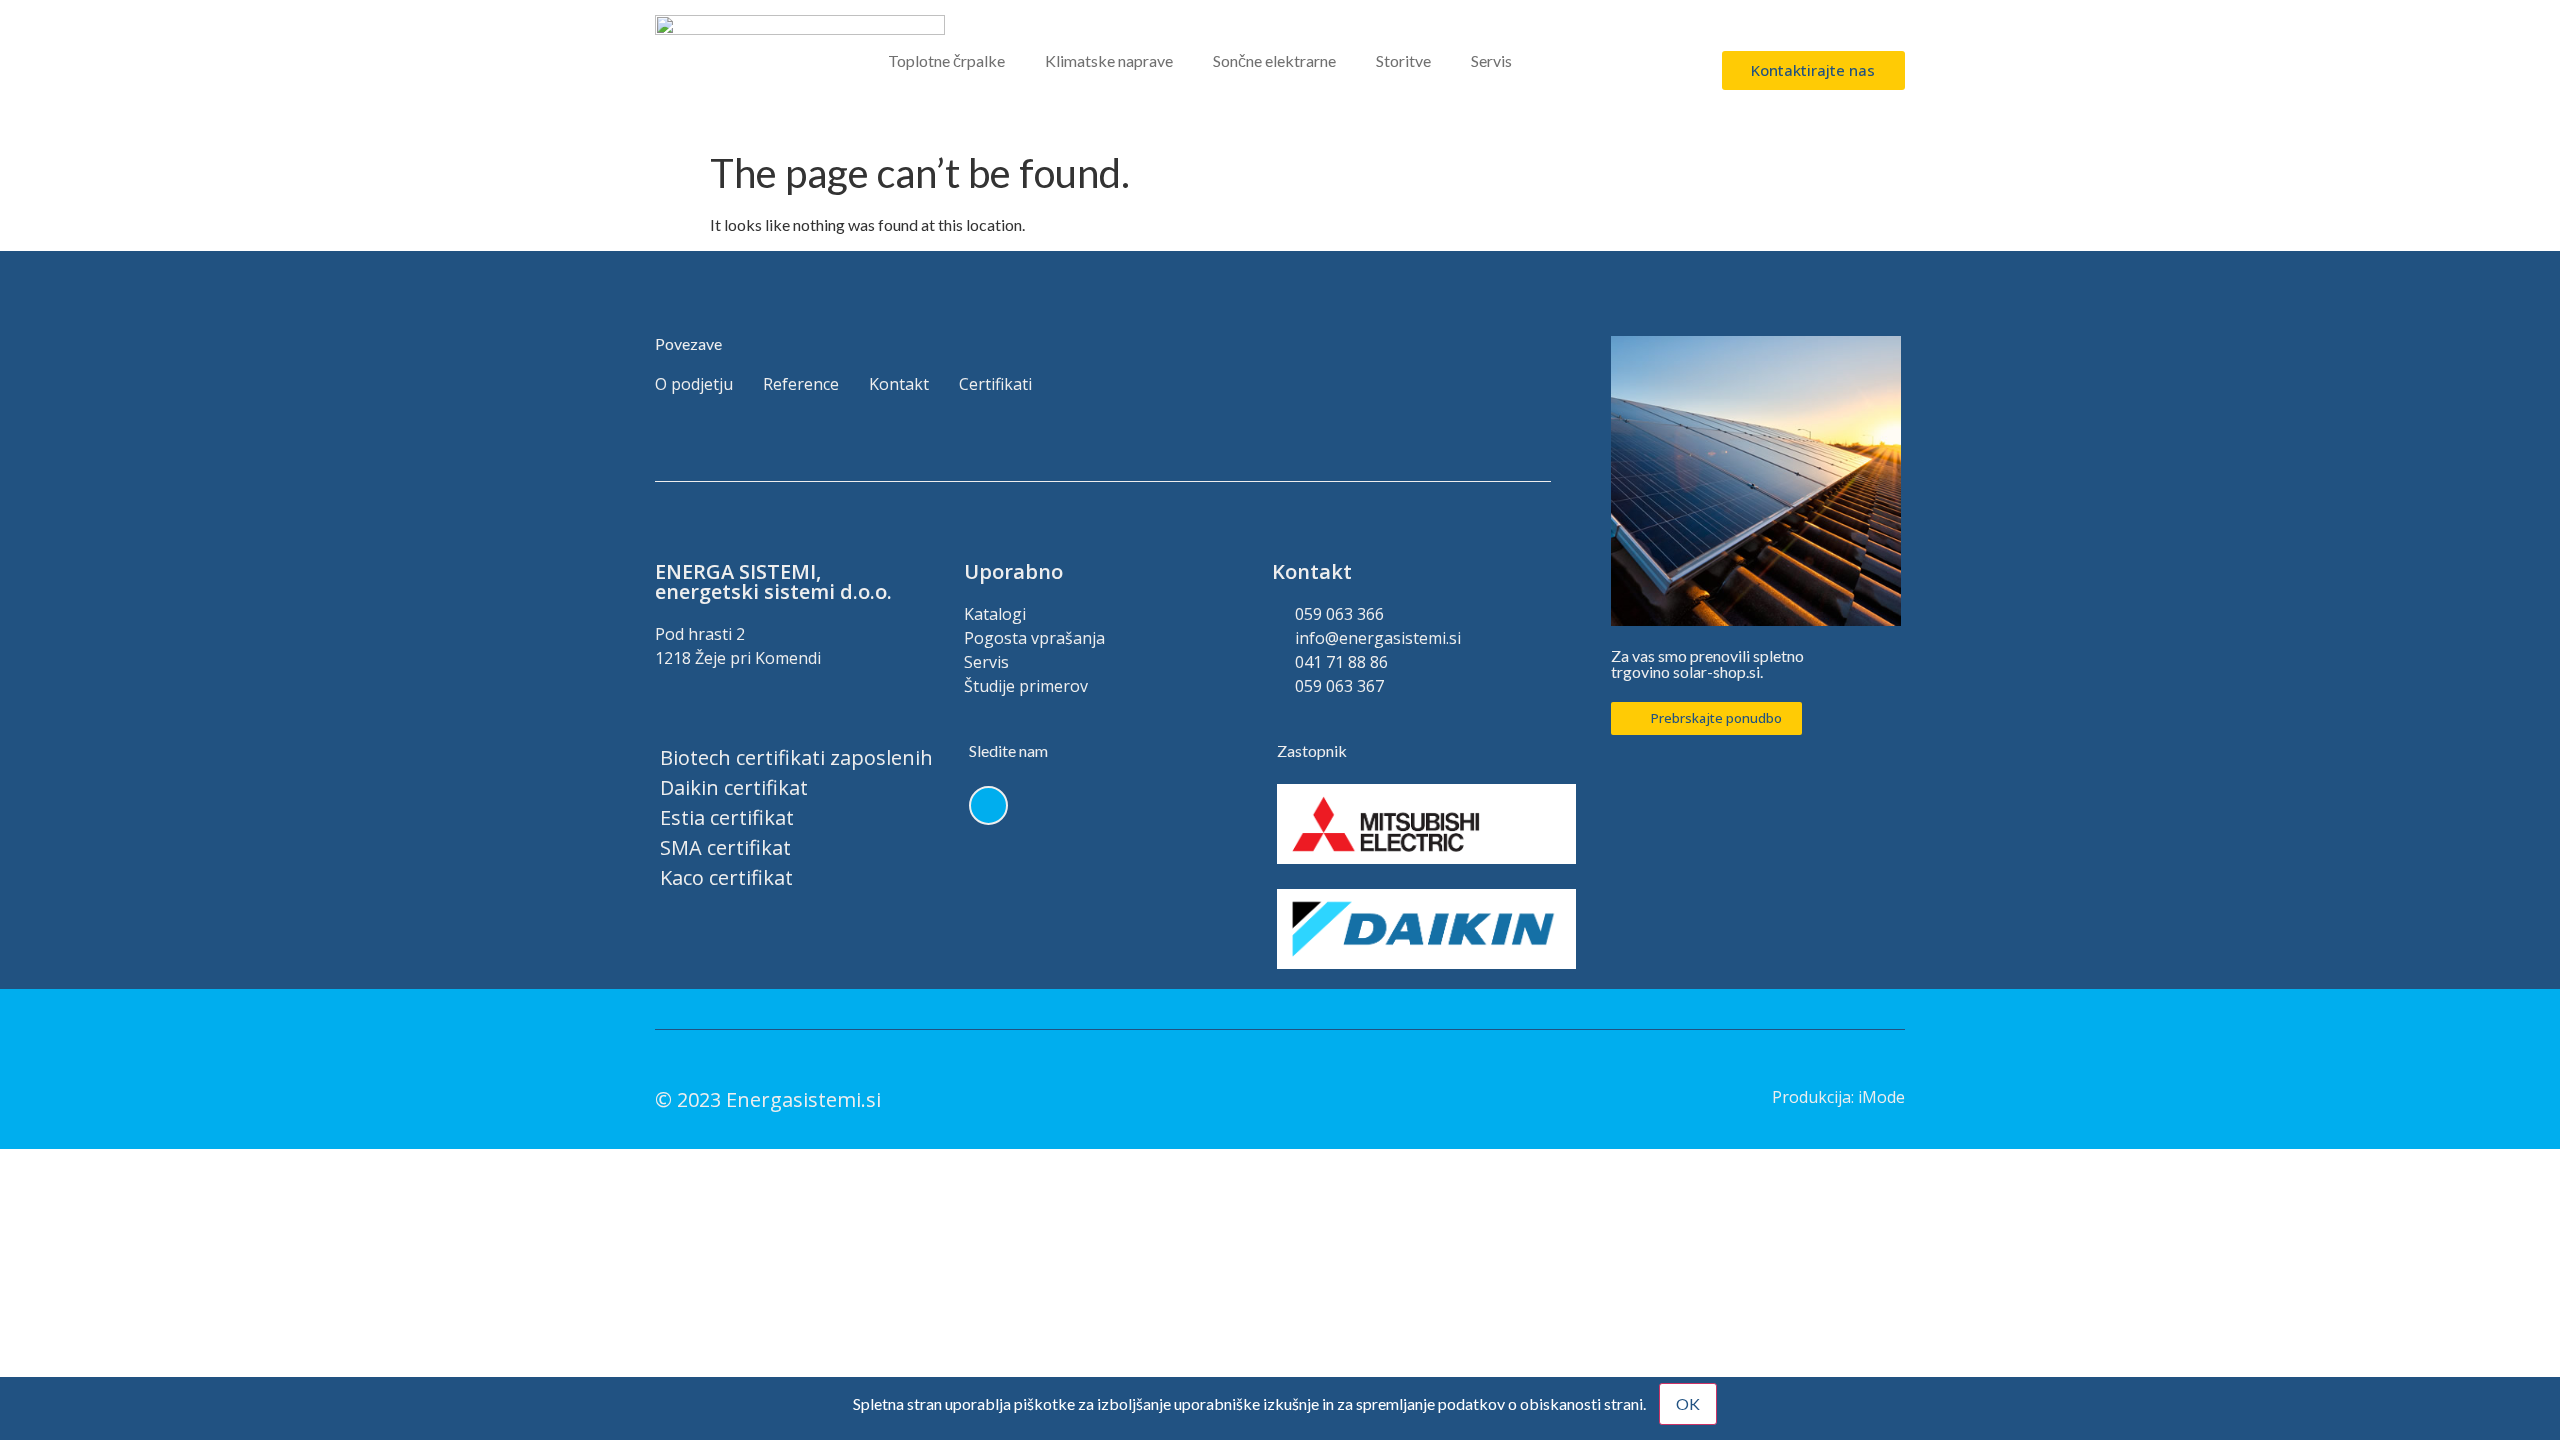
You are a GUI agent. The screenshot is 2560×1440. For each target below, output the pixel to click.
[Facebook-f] (988, 805)
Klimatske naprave (1109, 60)
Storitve (1403, 60)
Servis (1491, 60)
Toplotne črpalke (946, 60)
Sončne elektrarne (1274, 60)
